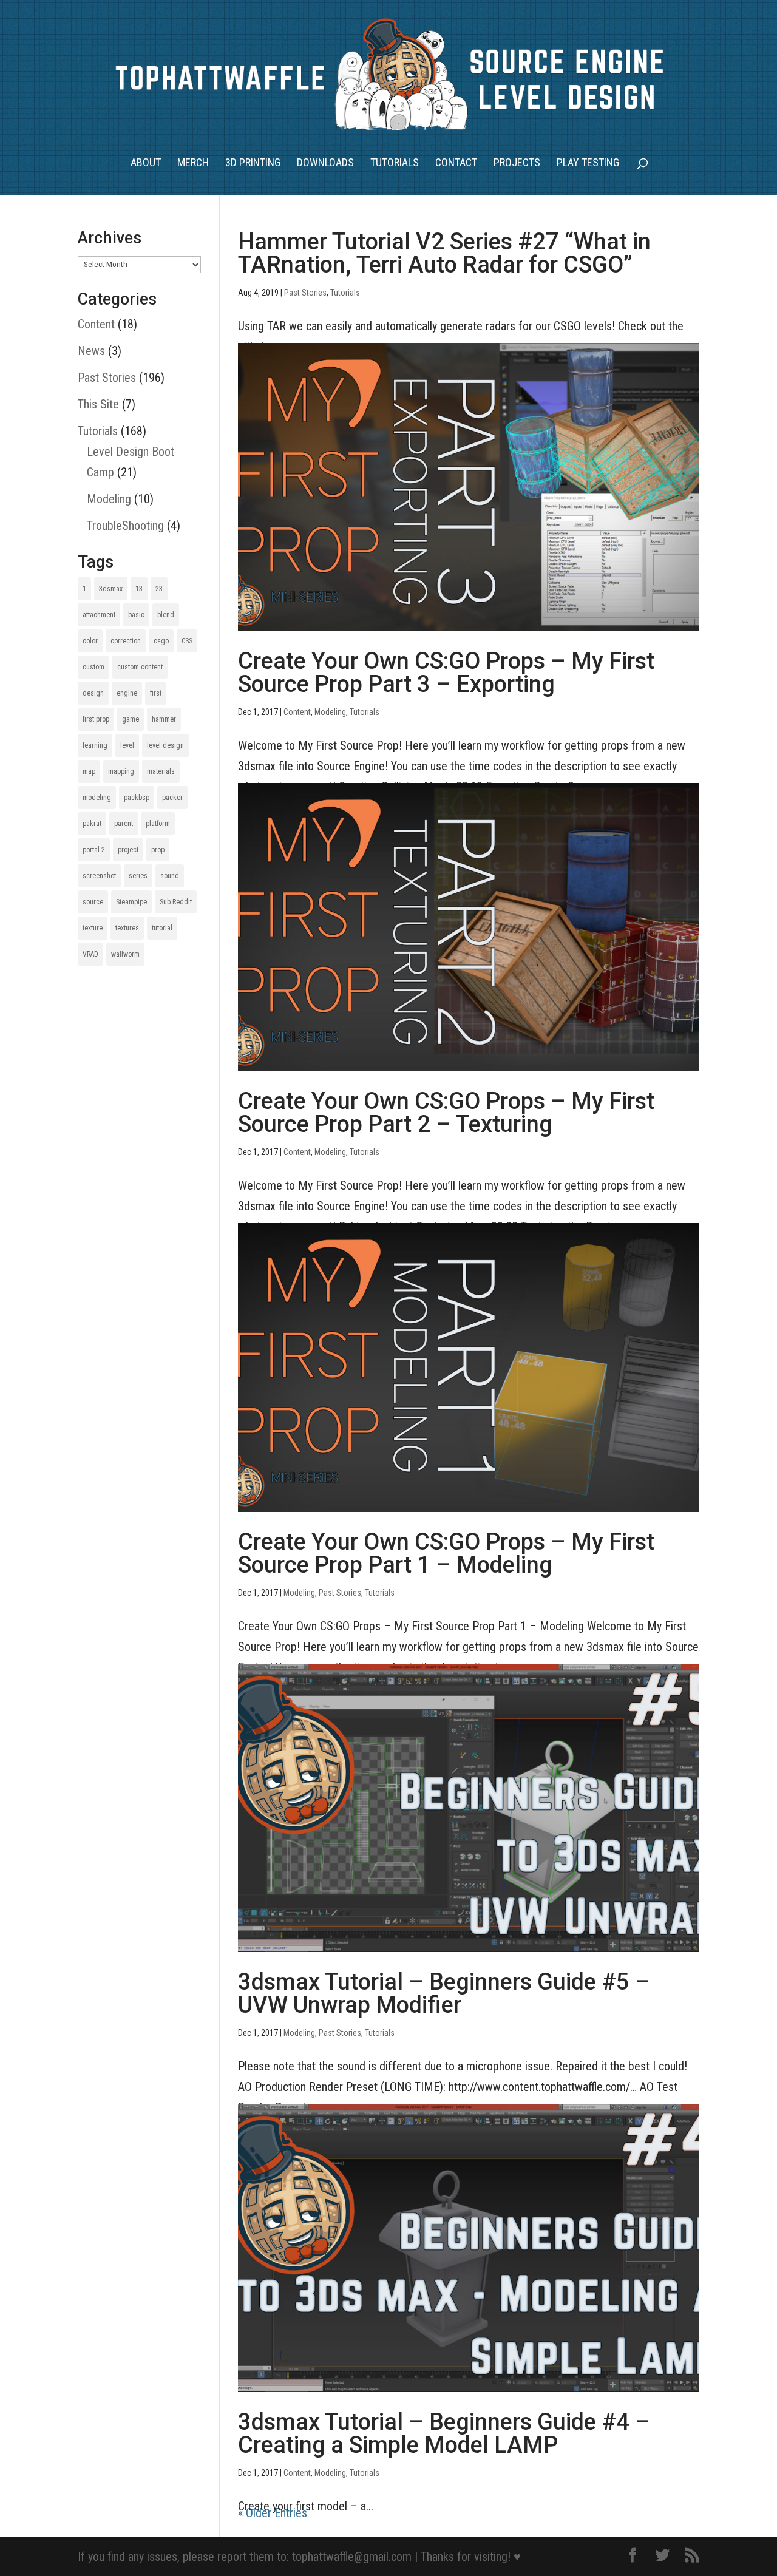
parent (124, 824)
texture (93, 928)
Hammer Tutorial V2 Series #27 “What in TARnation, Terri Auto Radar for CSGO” (444, 253)
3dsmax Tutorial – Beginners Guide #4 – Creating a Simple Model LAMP (444, 2433)
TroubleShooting (125, 526)
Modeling (330, 712)
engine (127, 693)
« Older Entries (273, 2513)
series (138, 876)
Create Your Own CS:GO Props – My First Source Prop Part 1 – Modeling (446, 1553)
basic (136, 615)
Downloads (325, 164)
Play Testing (588, 164)
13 (139, 589)
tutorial (162, 928)
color (90, 641)
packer (172, 798)
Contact (456, 164)
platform (158, 824)
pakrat (92, 824)
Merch (193, 164)
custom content (140, 667)
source (93, 902)
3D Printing (253, 164)
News (91, 351)
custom (93, 667)
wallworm (125, 954)
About (146, 164)
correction (126, 641)
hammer (164, 719)
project (128, 850)
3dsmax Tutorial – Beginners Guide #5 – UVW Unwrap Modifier (444, 1993)
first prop (96, 719)
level (127, 745)
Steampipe (131, 902)
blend (166, 615)
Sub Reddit (176, 902)
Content (297, 712)
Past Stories (305, 293)
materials (161, 771)
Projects (517, 164)
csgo (161, 641)
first (156, 693)
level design (165, 745)
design (93, 693)
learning (95, 745)
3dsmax (111, 589)
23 (159, 589)
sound (170, 876)
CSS (187, 641)
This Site (98, 404)
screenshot (99, 876)
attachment (99, 615)
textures (127, 928)
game (131, 719)
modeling (97, 798)
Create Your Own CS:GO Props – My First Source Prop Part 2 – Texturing (446, 1113)
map (89, 771)
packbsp (137, 798)
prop (158, 850)
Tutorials (395, 164)
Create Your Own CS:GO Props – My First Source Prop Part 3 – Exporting (446, 673)
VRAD (90, 954)
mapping (121, 771)
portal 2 (94, 850)
